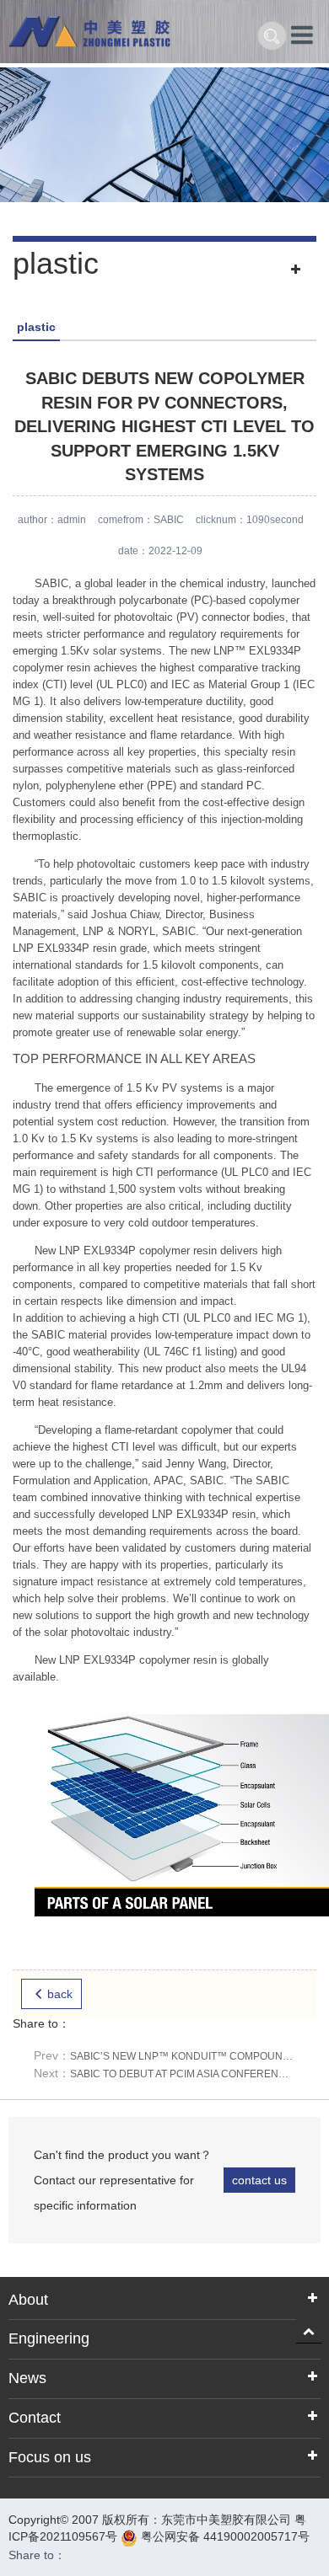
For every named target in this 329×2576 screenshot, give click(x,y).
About (28, 2300)
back (60, 1994)
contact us (259, 2180)
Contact (35, 2418)
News (27, 2378)
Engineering (49, 2338)
